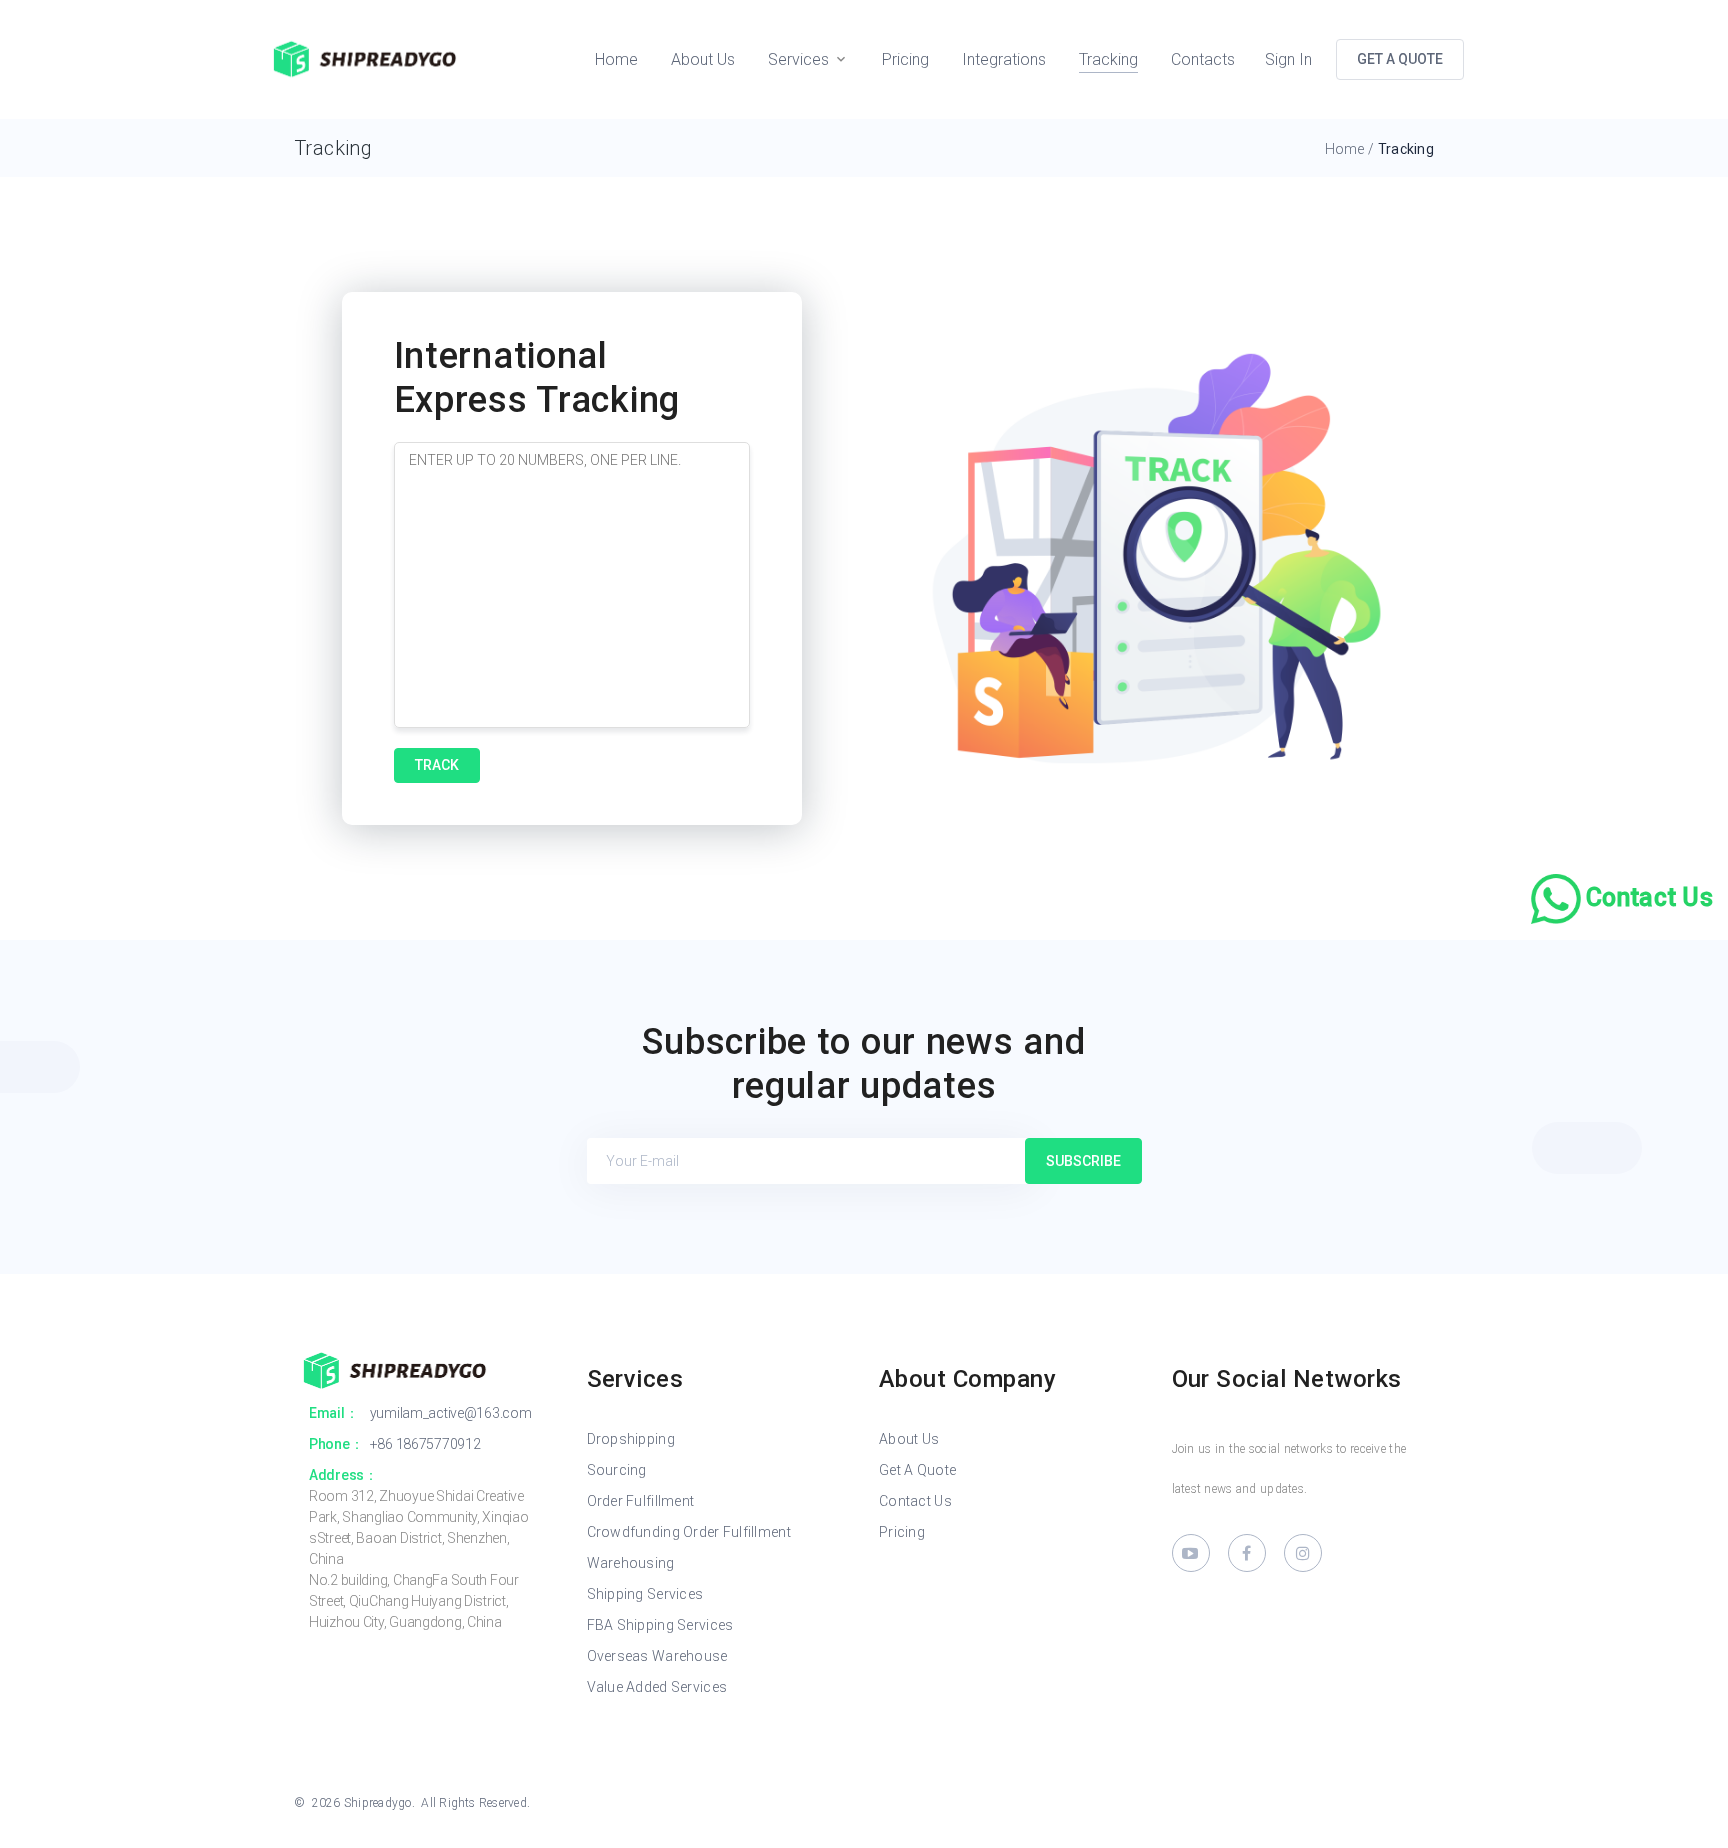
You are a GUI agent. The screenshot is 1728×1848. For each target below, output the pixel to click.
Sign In (1288, 59)
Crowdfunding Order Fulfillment (689, 1532)
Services (798, 59)
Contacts (1203, 59)
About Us (703, 59)
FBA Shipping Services (660, 1625)
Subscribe (1083, 1161)
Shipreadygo (378, 1803)
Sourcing (617, 1470)
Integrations (1004, 59)
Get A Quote (917, 1470)
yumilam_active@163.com (451, 1413)
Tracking (1108, 59)
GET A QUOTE (1400, 59)
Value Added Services (657, 1687)
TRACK (437, 765)
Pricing (905, 59)
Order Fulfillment (641, 1501)
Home (616, 59)
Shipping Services (645, 1594)
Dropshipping (631, 1439)
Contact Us (915, 1501)
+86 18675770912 (425, 1444)
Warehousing (631, 1563)
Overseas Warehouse (657, 1656)
